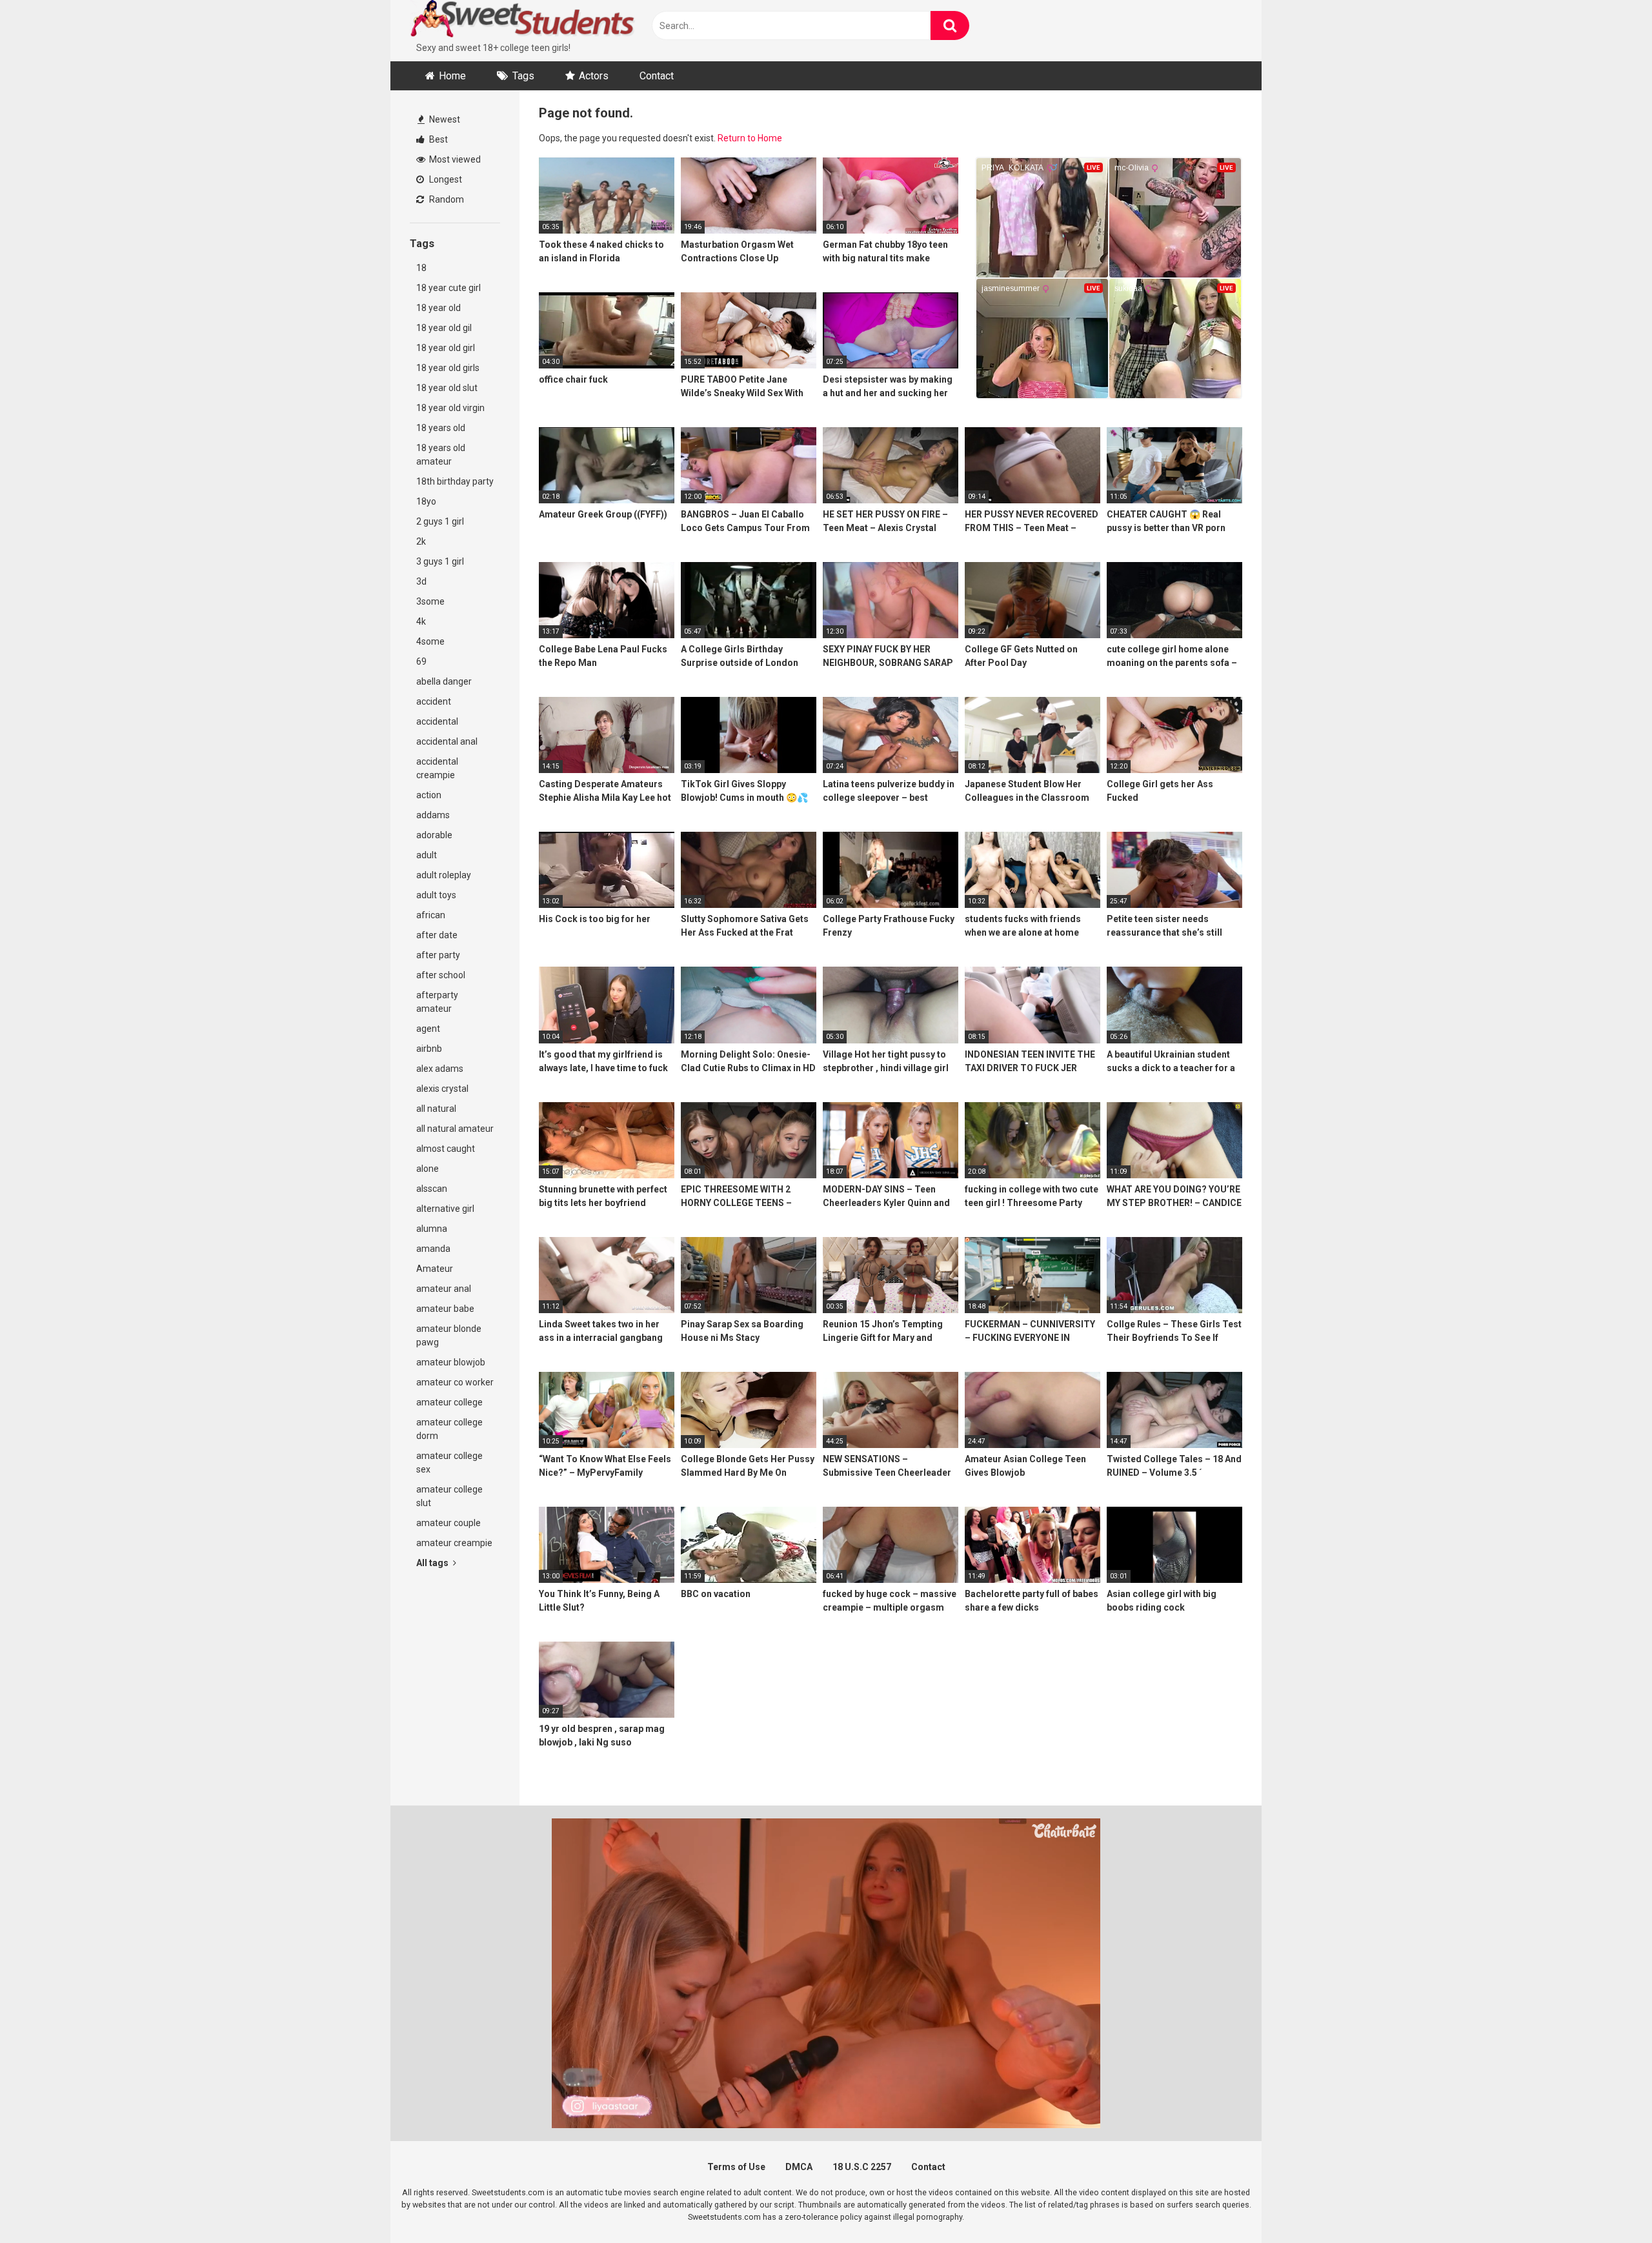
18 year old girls (448, 368)
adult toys (436, 895)
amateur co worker (455, 1382)
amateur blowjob (451, 1362)
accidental (437, 721)
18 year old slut (447, 388)
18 (421, 268)
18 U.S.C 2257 (862, 2167)
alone (428, 1169)
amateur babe (445, 1309)
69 (421, 661)
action (429, 795)
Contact (657, 76)
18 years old (441, 428)
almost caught (446, 1149)
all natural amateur (455, 1129)
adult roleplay (444, 875)
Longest (445, 179)
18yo (426, 501)
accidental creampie (437, 768)
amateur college (449, 1402)
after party (438, 955)
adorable (434, 835)
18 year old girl (446, 348)
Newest (444, 119)
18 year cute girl (448, 288)
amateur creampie (454, 1543)
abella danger (444, 681)
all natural (436, 1109)
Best (438, 139)
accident (434, 701)
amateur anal (444, 1289)
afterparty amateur (437, 1002)
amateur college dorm (449, 1429)
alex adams (440, 1069)
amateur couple (448, 1523)
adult (427, 855)
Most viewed (454, 159)
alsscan (432, 1189)
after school (441, 975)
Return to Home (750, 138)
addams (433, 815)
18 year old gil (444, 328)
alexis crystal (442, 1089)
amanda (433, 1249)
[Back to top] (1609, 2204)
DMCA (799, 2167)
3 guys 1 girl (440, 561)
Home (452, 76)
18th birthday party (455, 481)
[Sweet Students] (523, 21)
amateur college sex (449, 1463)
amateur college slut (449, 1496)
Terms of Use (736, 2167)
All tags (433, 1563)
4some (430, 641)
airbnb (429, 1049)
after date (437, 935)
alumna (432, 1229)
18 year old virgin (450, 408)
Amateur (435, 1269)
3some (430, 601)
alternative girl (445, 1209)
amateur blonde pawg (449, 1335)
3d (421, 581)
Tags (523, 76)
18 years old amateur (441, 455)
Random (446, 199)
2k (421, 541)
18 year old (438, 308)
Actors (594, 76)
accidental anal (447, 741)
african (431, 915)
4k (421, 621)
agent (428, 1029)
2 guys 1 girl (440, 521)
